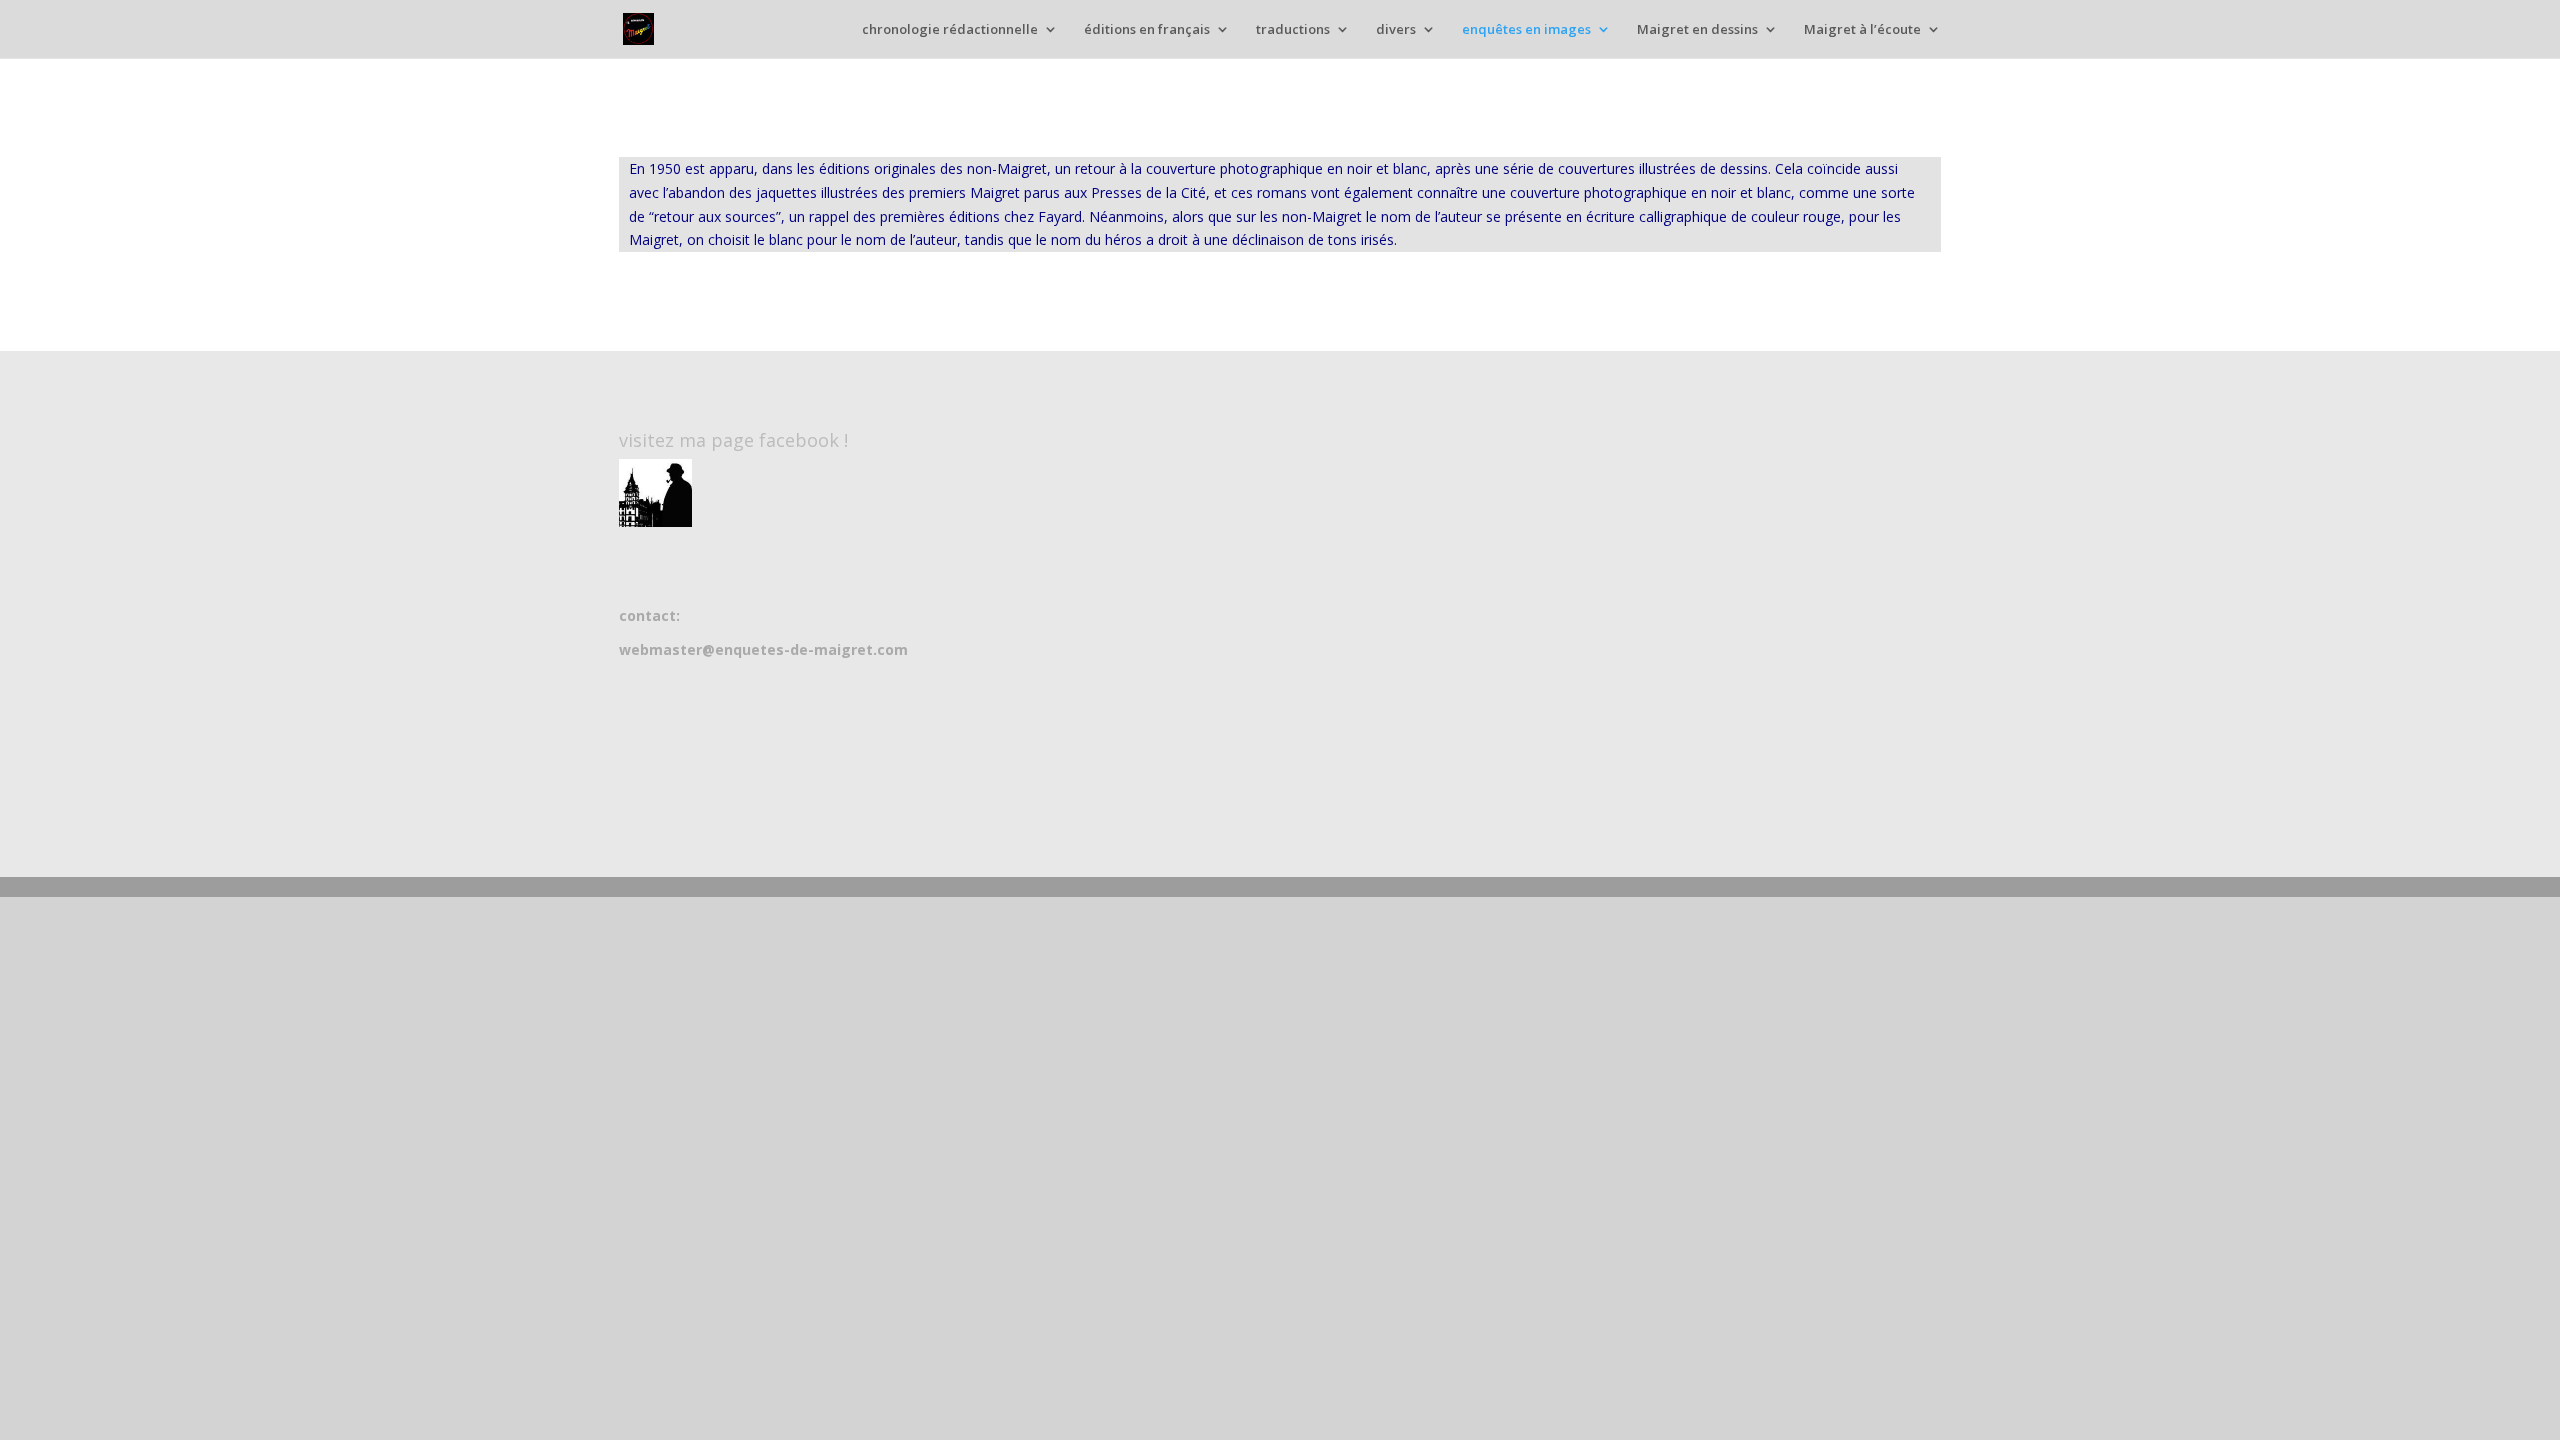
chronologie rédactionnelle (950, 30)
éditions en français (1147, 30)
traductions (1293, 30)
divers (1396, 30)
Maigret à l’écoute (1862, 30)
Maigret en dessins (1697, 30)
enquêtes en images (1526, 30)
